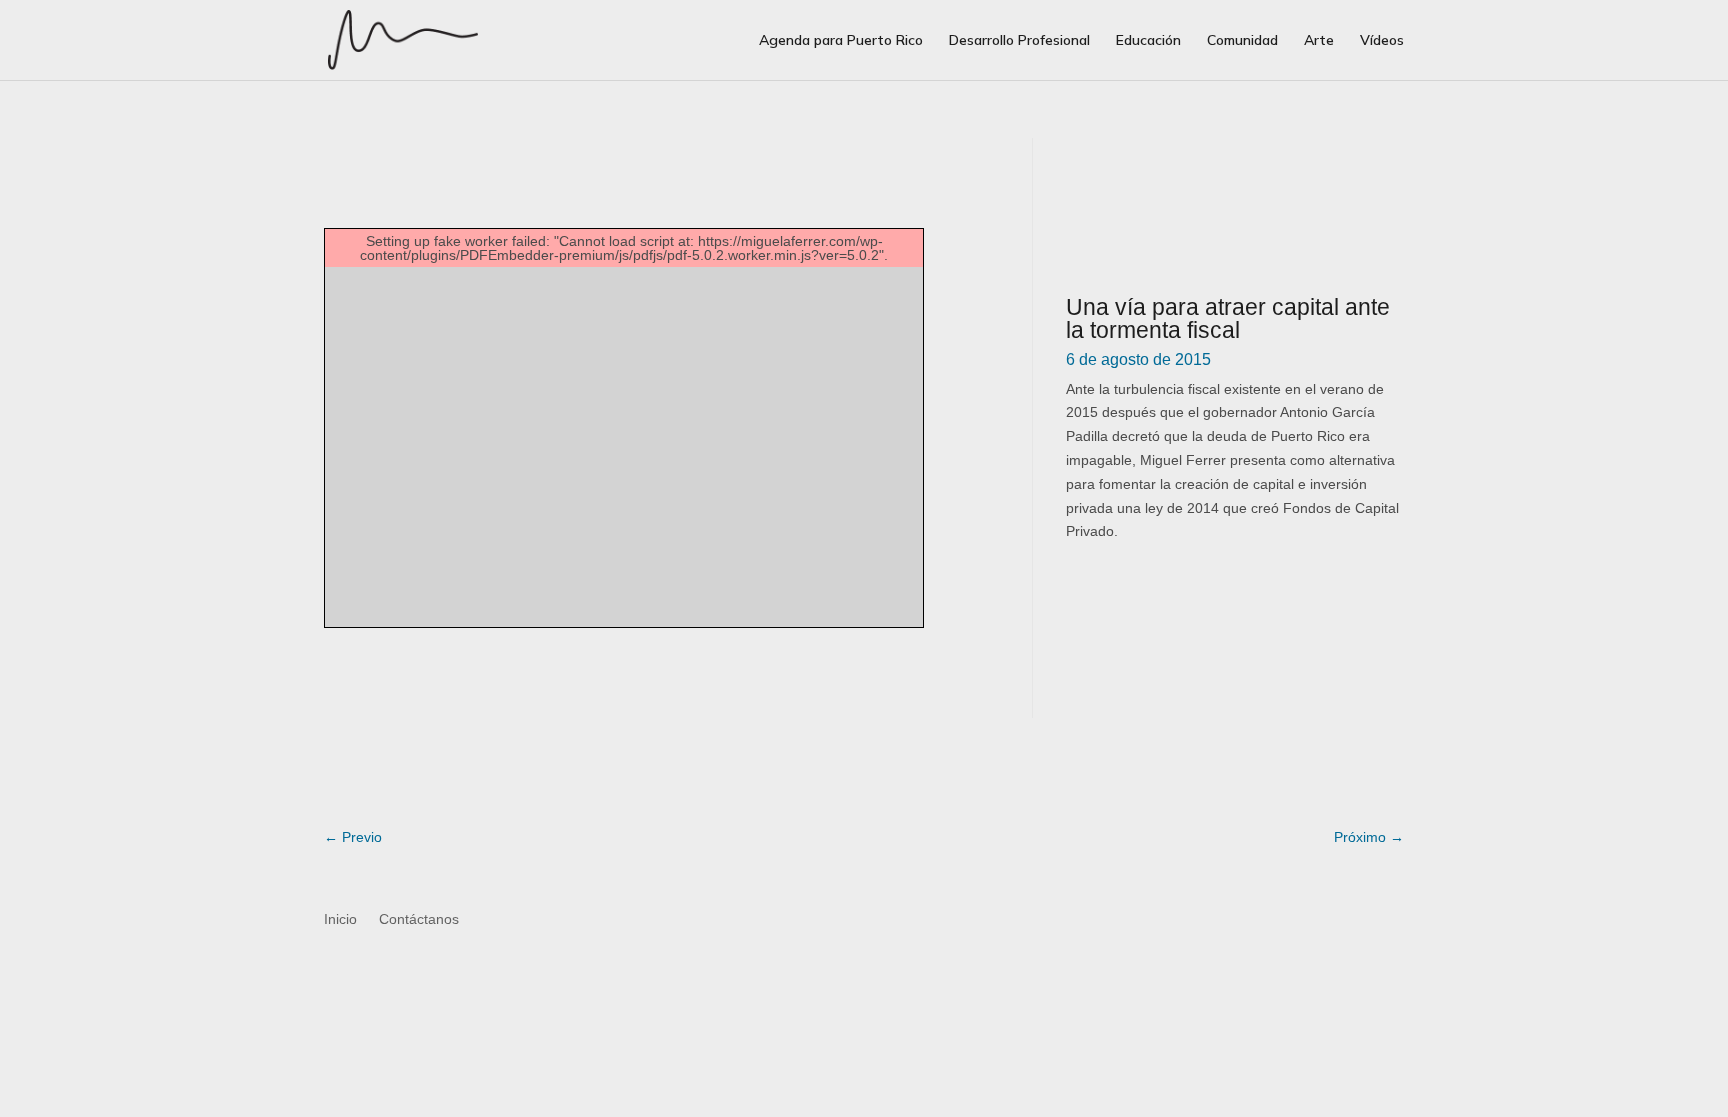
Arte (1319, 41)
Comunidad (1242, 41)
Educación (1148, 41)
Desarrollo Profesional (1019, 41)
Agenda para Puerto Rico (841, 41)
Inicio (340, 919)
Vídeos (1382, 41)
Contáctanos (419, 919)
